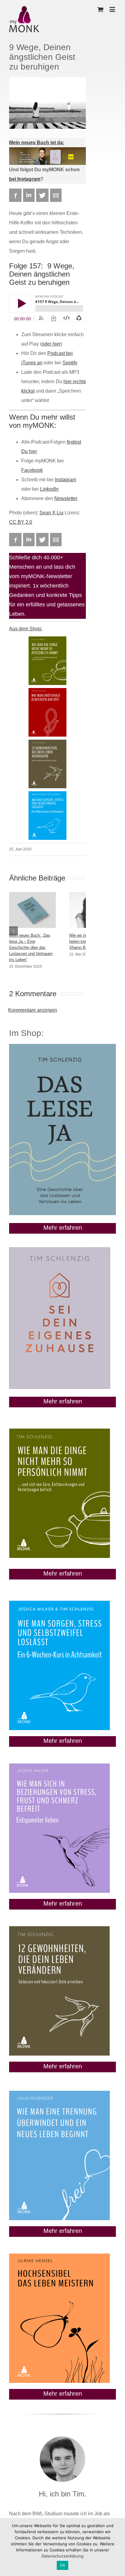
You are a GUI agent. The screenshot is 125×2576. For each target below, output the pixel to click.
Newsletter (66, 498)
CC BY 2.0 (21, 522)
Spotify (70, 363)
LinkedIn (49, 489)
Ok (62, 2565)
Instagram (66, 480)
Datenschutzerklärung (62, 2556)
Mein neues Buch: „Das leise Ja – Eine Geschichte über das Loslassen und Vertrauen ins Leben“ (31, 947)
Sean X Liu (51, 513)
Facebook (32, 470)
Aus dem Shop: (26, 629)
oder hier (51, 344)
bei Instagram (25, 179)
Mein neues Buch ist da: (37, 143)
